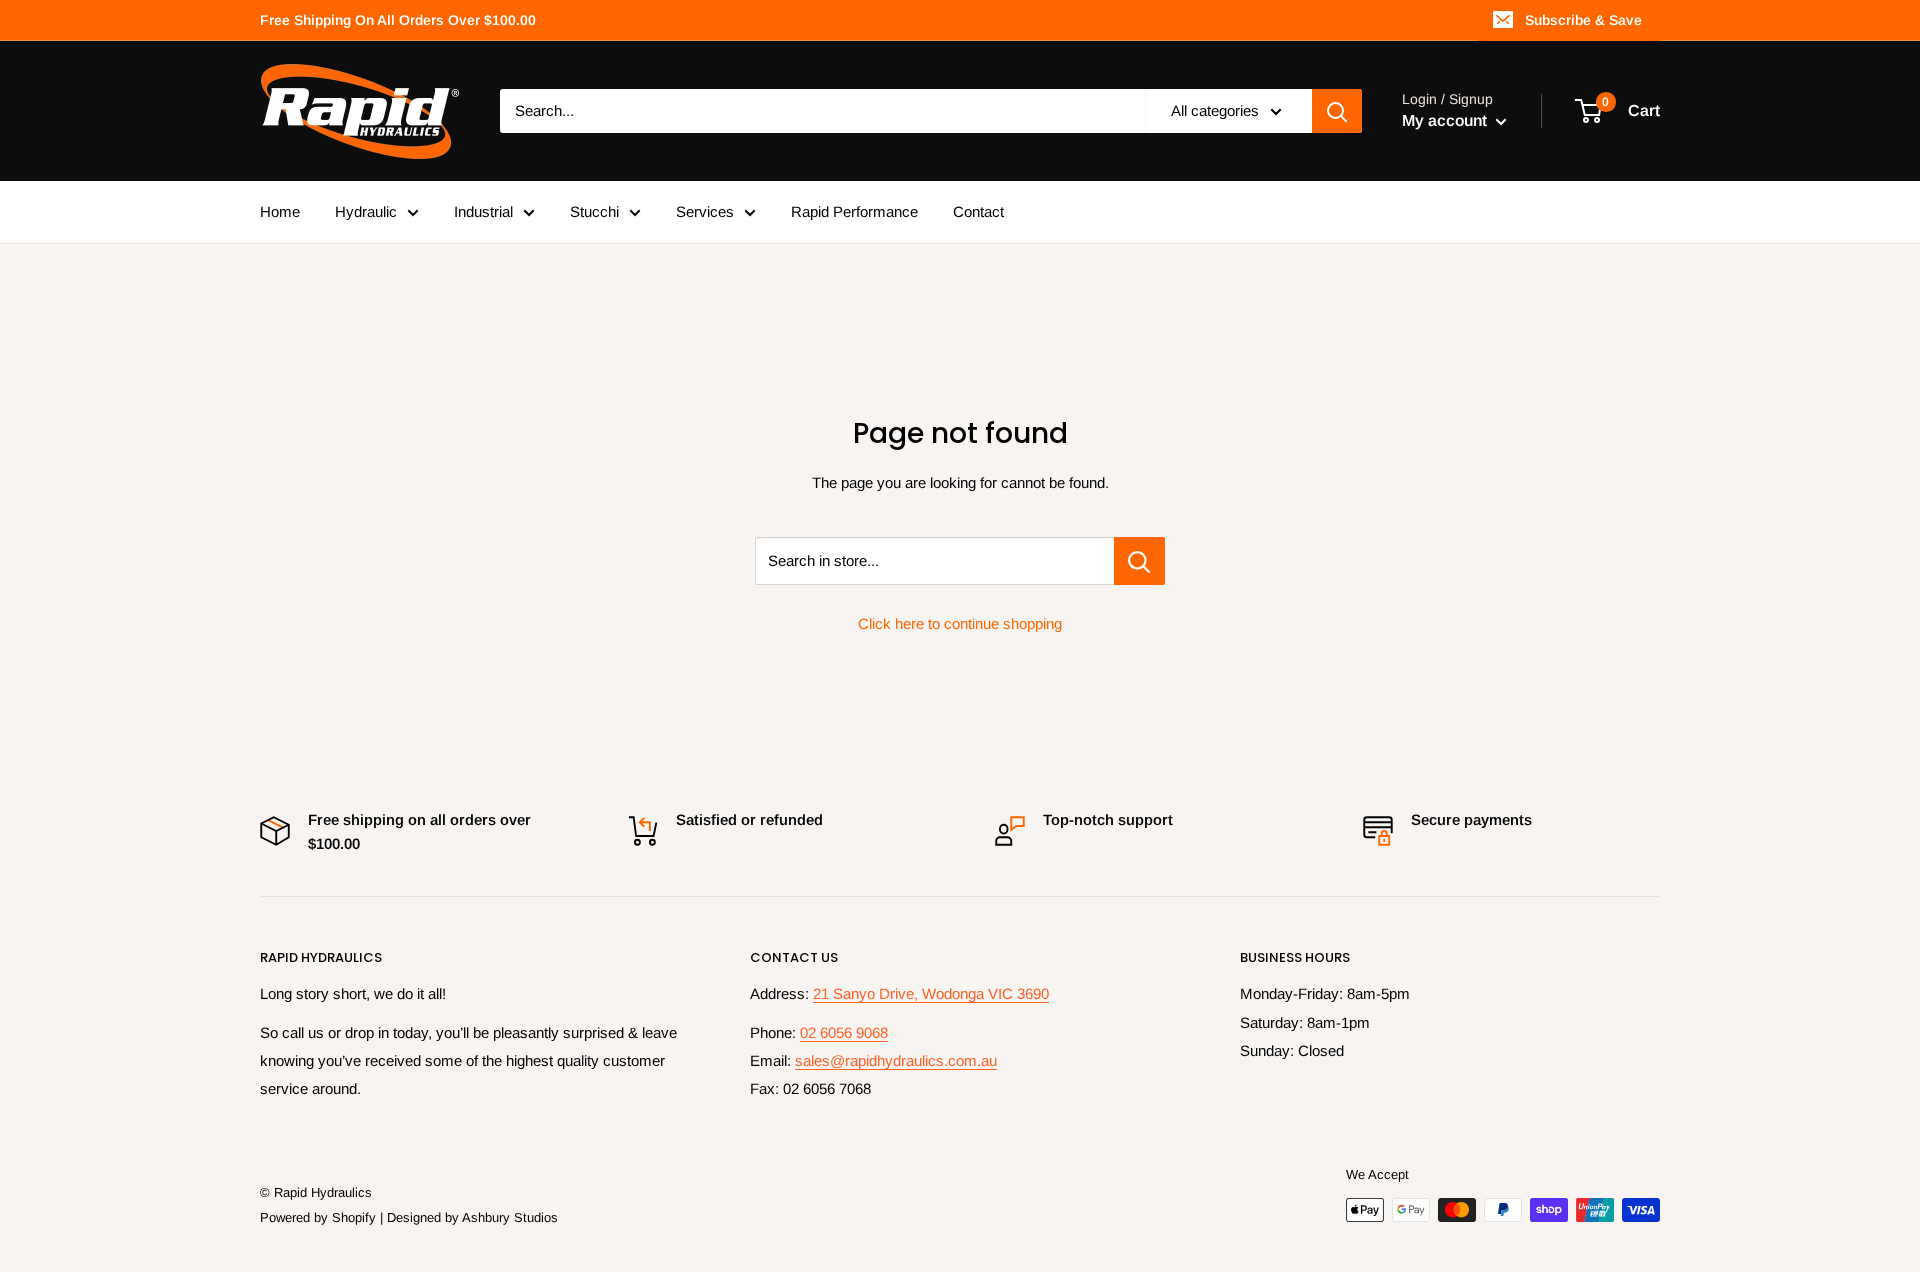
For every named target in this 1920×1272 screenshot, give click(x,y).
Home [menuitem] (280, 211)
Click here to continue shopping (960, 623)
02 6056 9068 (844, 1032)
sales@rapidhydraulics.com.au (896, 1060)
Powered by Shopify (318, 1217)
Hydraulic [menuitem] (366, 211)
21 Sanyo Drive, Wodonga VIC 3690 (931, 993)
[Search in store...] (1139, 561)
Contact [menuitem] (978, 211)
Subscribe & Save (1583, 20)
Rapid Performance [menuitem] (854, 211)
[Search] (1337, 111)
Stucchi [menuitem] (594, 211)
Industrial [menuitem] (483, 211)
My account (1446, 120)
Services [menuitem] (705, 211)
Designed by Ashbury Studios (472, 1217)
